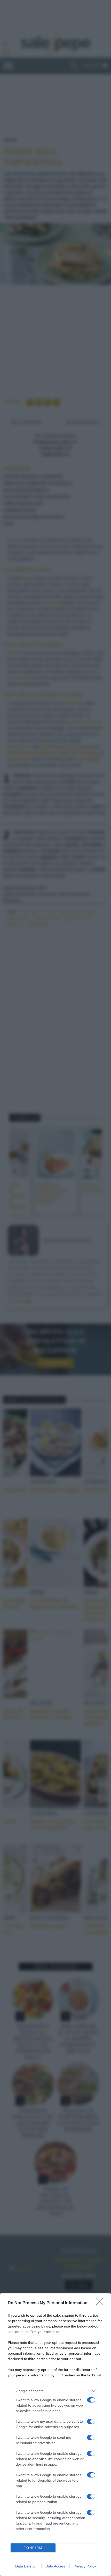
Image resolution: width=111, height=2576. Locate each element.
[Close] (101, 2303)
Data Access (55, 2566)
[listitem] (55, 2391)
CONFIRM (33, 2548)
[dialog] (55, 2435)
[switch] (91, 2400)
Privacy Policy (85, 2566)
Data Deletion (26, 2566)
